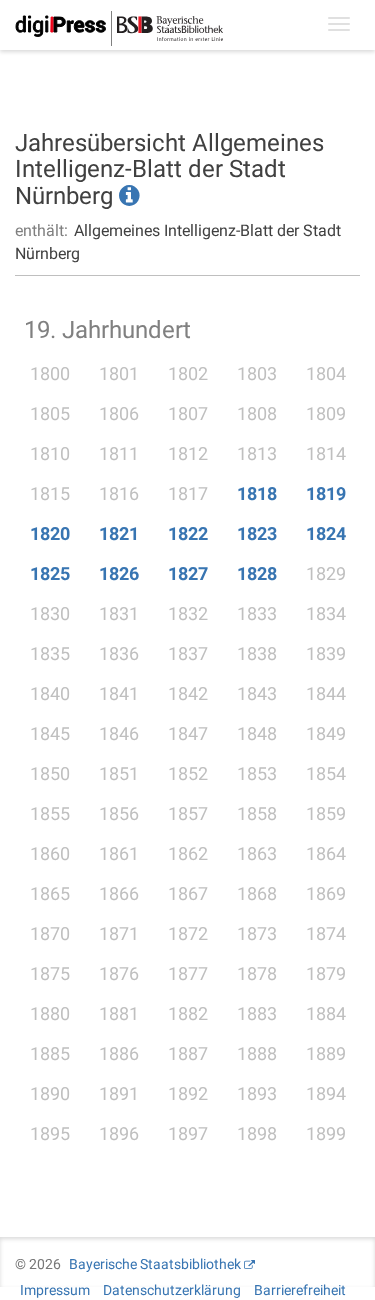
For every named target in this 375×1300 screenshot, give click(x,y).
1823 (257, 533)
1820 (50, 533)
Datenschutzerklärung (172, 1290)
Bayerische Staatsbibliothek (155, 1264)
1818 (257, 493)
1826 (119, 573)
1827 (188, 573)
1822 (188, 533)
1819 (326, 493)
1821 (119, 533)
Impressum (55, 1290)
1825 (50, 573)
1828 (257, 573)
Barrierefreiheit (300, 1290)
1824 (326, 533)
